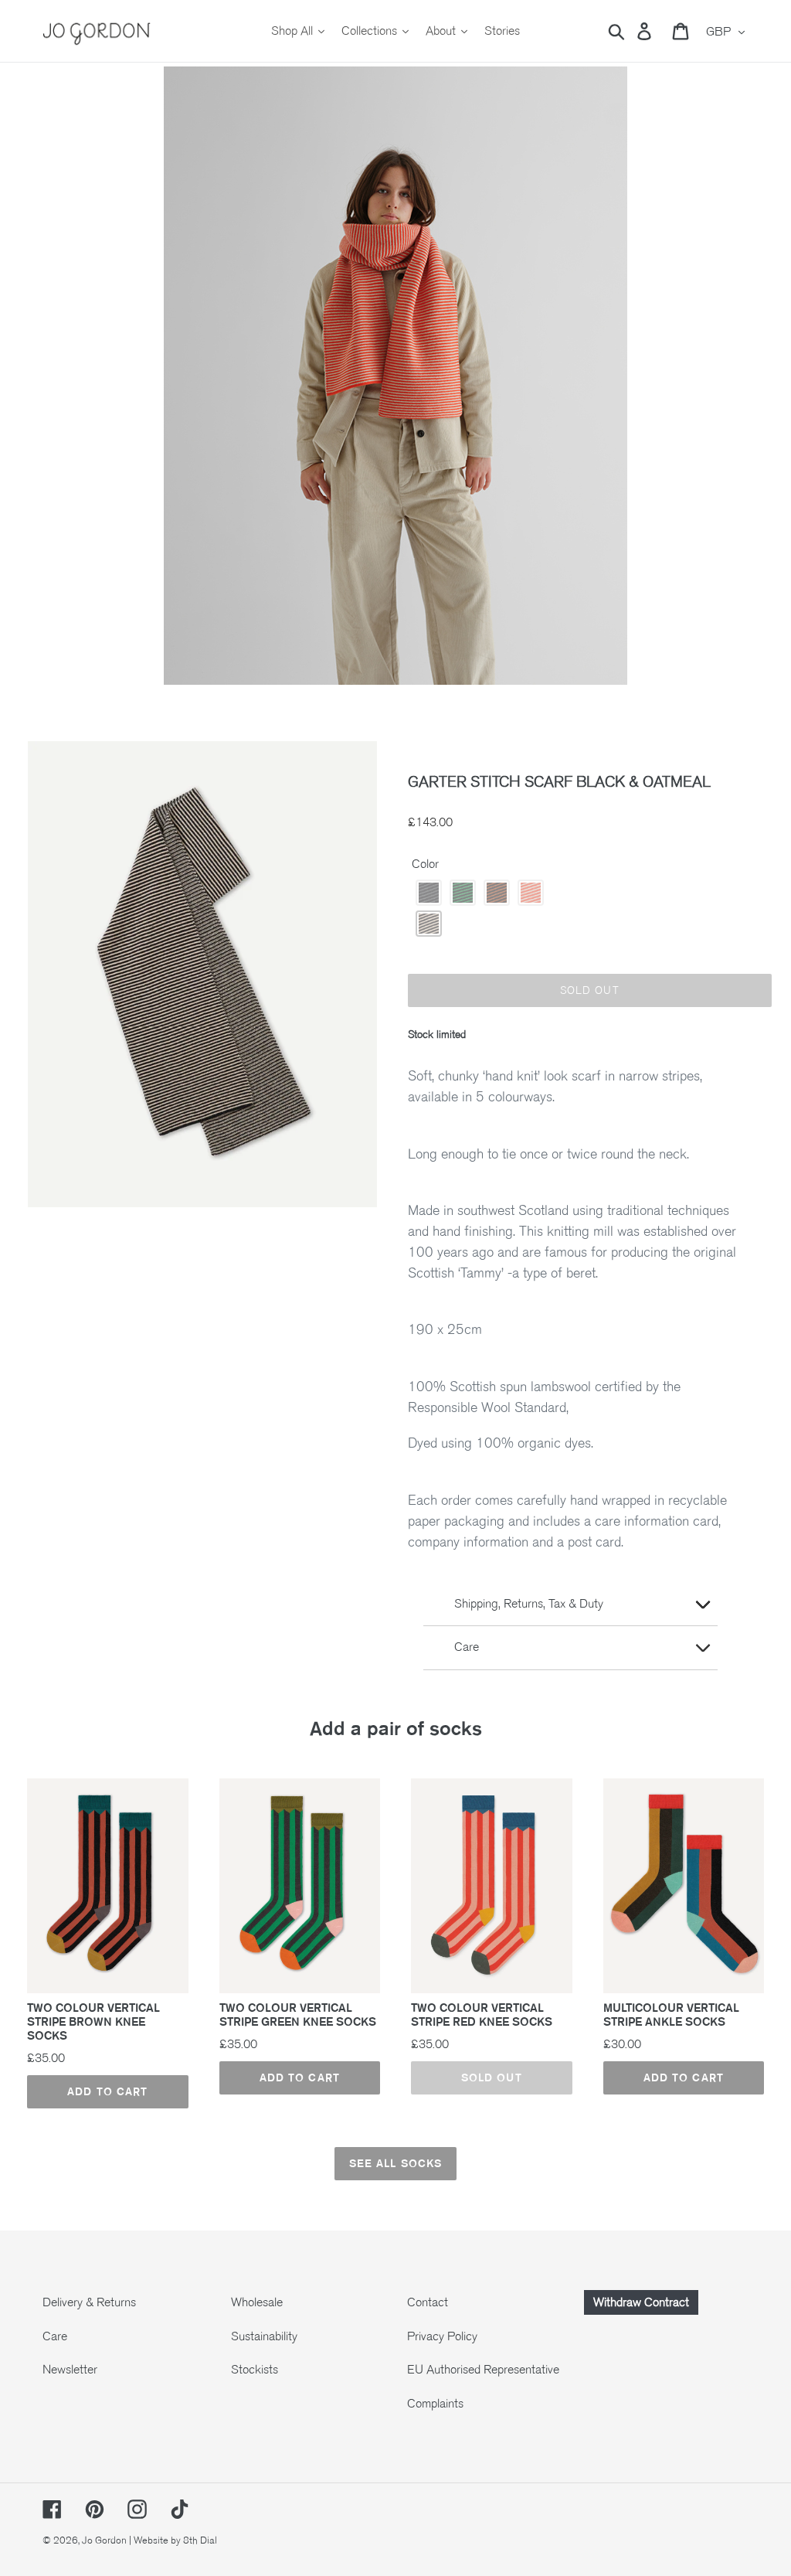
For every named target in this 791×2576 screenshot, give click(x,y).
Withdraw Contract (641, 2302)
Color (425, 864)
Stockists (255, 2370)
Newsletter (70, 2370)
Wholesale (257, 2302)
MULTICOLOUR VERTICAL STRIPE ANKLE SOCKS (671, 2015)
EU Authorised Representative (483, 2370)
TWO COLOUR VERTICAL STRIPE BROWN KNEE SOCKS (93, 2022)
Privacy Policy (442, 2336)
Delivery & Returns (89, 2302)
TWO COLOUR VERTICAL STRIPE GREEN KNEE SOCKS (298, 2015)
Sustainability (264, 2336)
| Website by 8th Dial (173, 2540)
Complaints (435, 2404)
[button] (429, 893)
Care (55, 2336)
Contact (428, 2302)
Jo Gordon (104, 2540)
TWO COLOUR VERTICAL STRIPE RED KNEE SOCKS (482, 2015)
